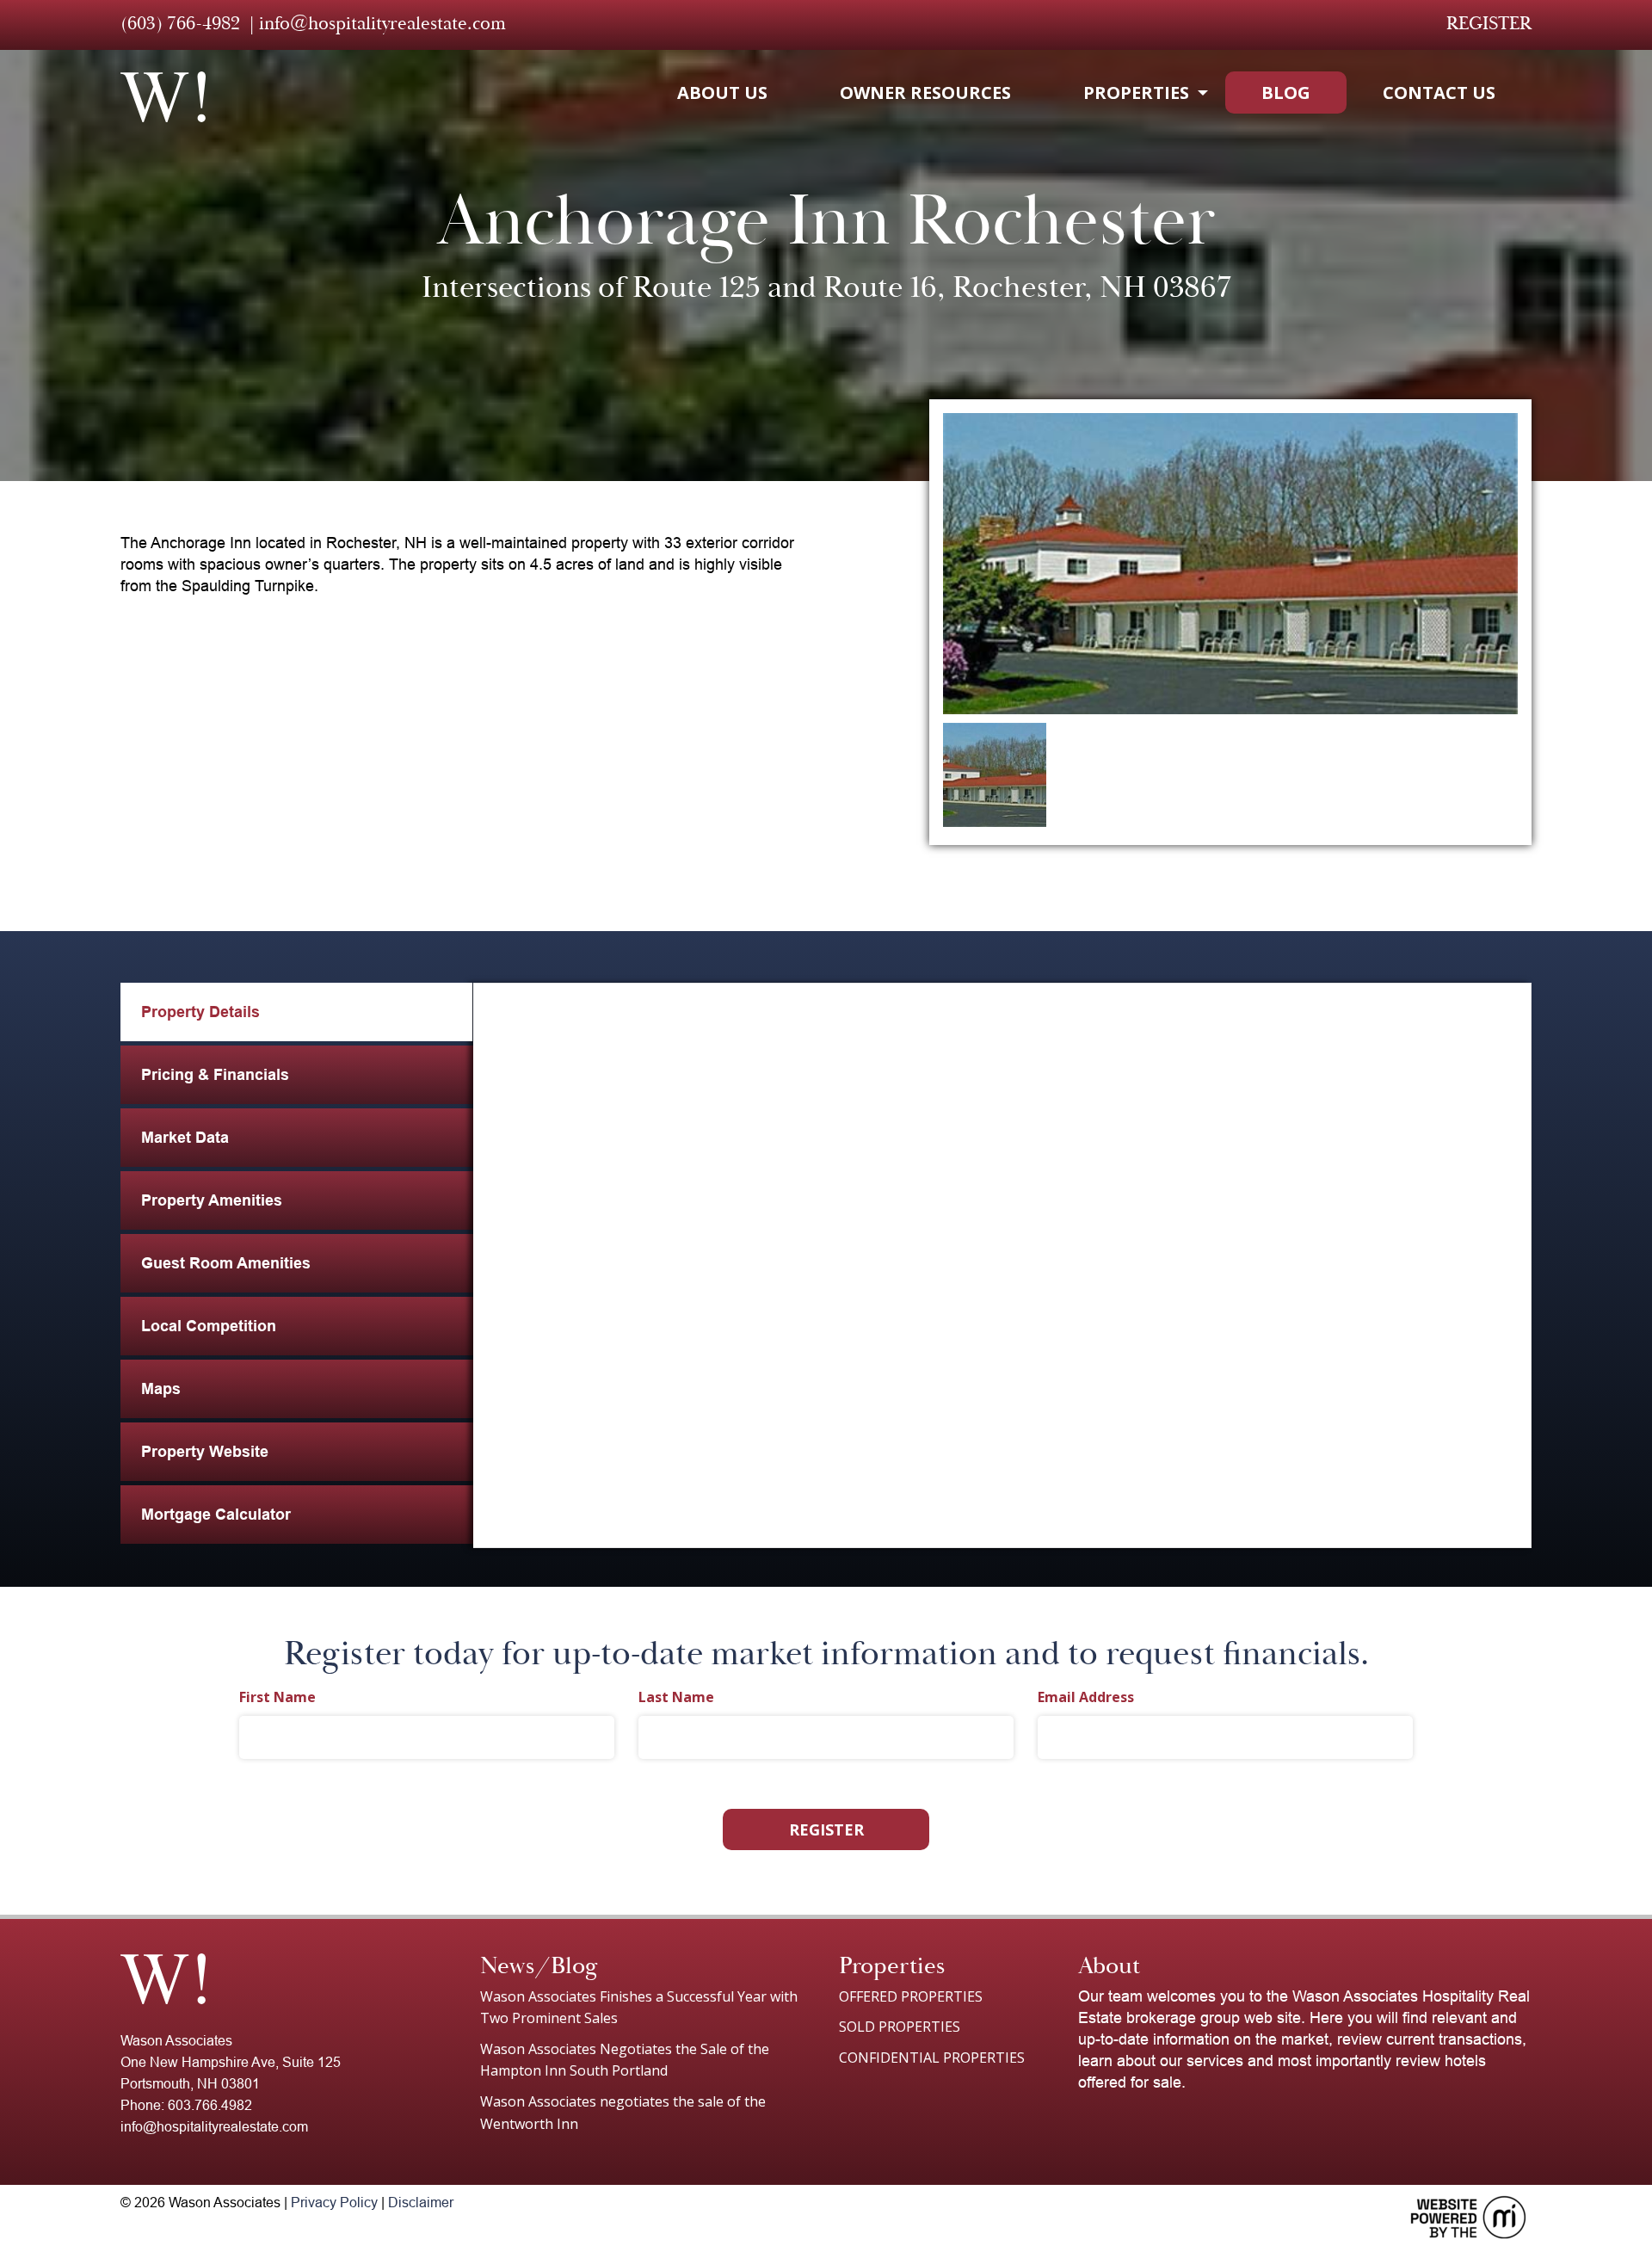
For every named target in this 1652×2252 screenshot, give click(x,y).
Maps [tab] (161, 1389)
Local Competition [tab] (209, 1326)
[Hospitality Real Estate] (163, 97)
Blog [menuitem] (1286, 93)
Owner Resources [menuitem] (925, 93)
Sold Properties (900, 2027)
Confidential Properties (932, 2058)
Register (1489, 23)
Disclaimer (421, 2203)
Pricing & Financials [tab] (215, 1075)
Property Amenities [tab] (212, 1200)
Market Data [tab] (185, 1138)
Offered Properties (911, 1996)
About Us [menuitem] (722, 93)
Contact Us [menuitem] (1439, 93)
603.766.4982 (210, 2105)
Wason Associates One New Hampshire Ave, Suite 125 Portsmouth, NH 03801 (231, 2062)
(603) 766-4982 (180, 23)
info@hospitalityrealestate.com (382, 23)
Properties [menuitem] (1136, 93)
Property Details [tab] (200, 1012)
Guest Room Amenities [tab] (226, 1263)
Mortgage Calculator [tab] (216, 1515)
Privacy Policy (334, 2203)
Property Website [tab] (205, 1452)
